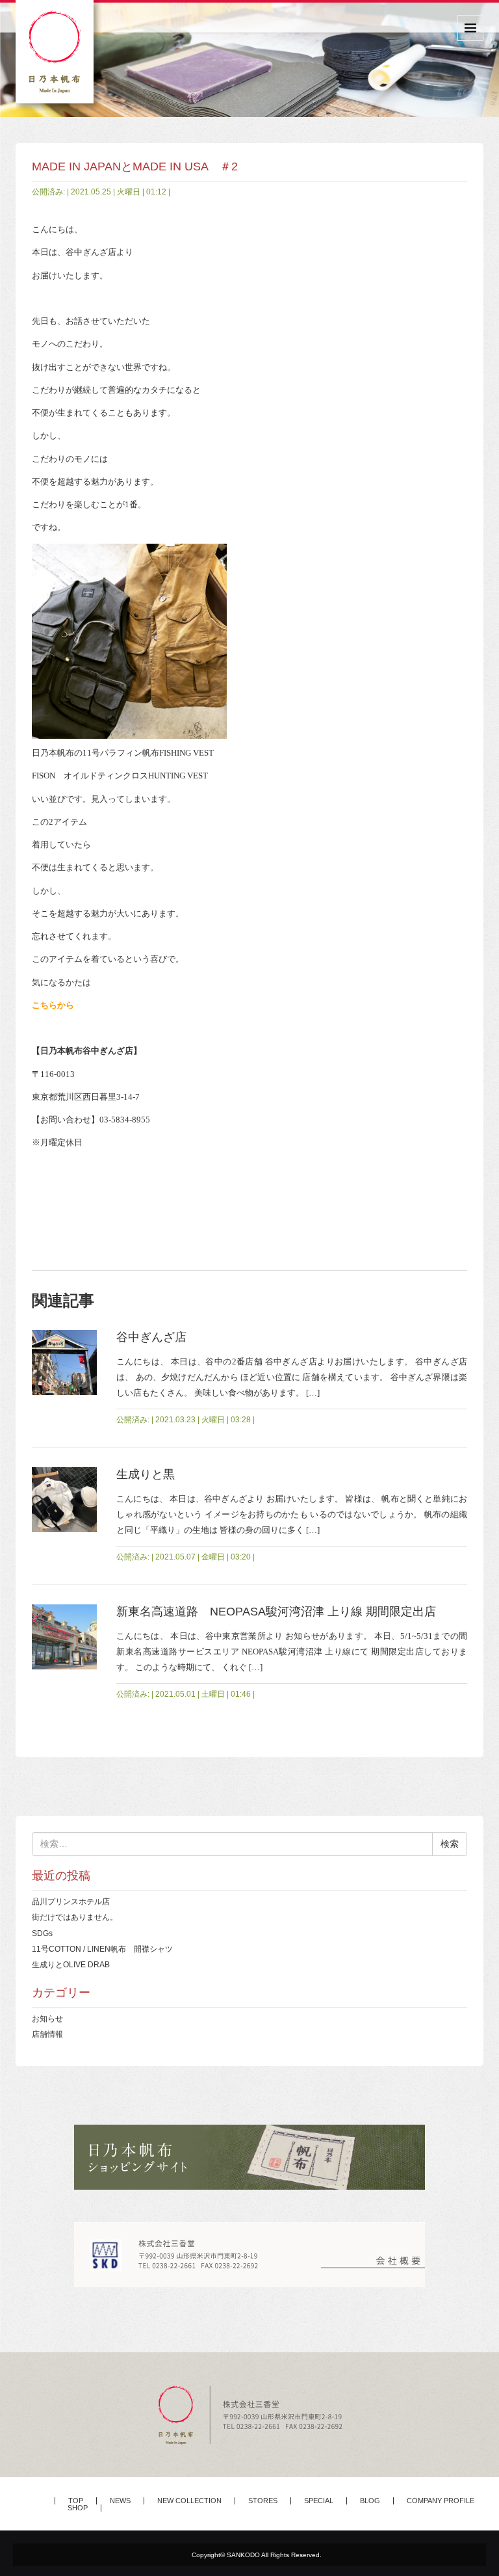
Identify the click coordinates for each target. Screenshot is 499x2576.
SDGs (42, 1933)
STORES (263, 2501)
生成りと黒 (146, 1474)
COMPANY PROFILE (441, 2501)
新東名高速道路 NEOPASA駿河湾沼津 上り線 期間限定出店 (276, 1612)
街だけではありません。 (75, 1917)
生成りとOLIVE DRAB (71, 1964)
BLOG (370, 2501)
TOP (76, 2501)
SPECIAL (319, 2501)
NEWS (120, 2501)
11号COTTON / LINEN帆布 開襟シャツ (102, 1949)
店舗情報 (47, 2034)
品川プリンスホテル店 (71, 1901)
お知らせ (47, 2018)
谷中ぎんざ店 (151, 1337)
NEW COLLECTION (189, 2501)
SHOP (78, 2508)
